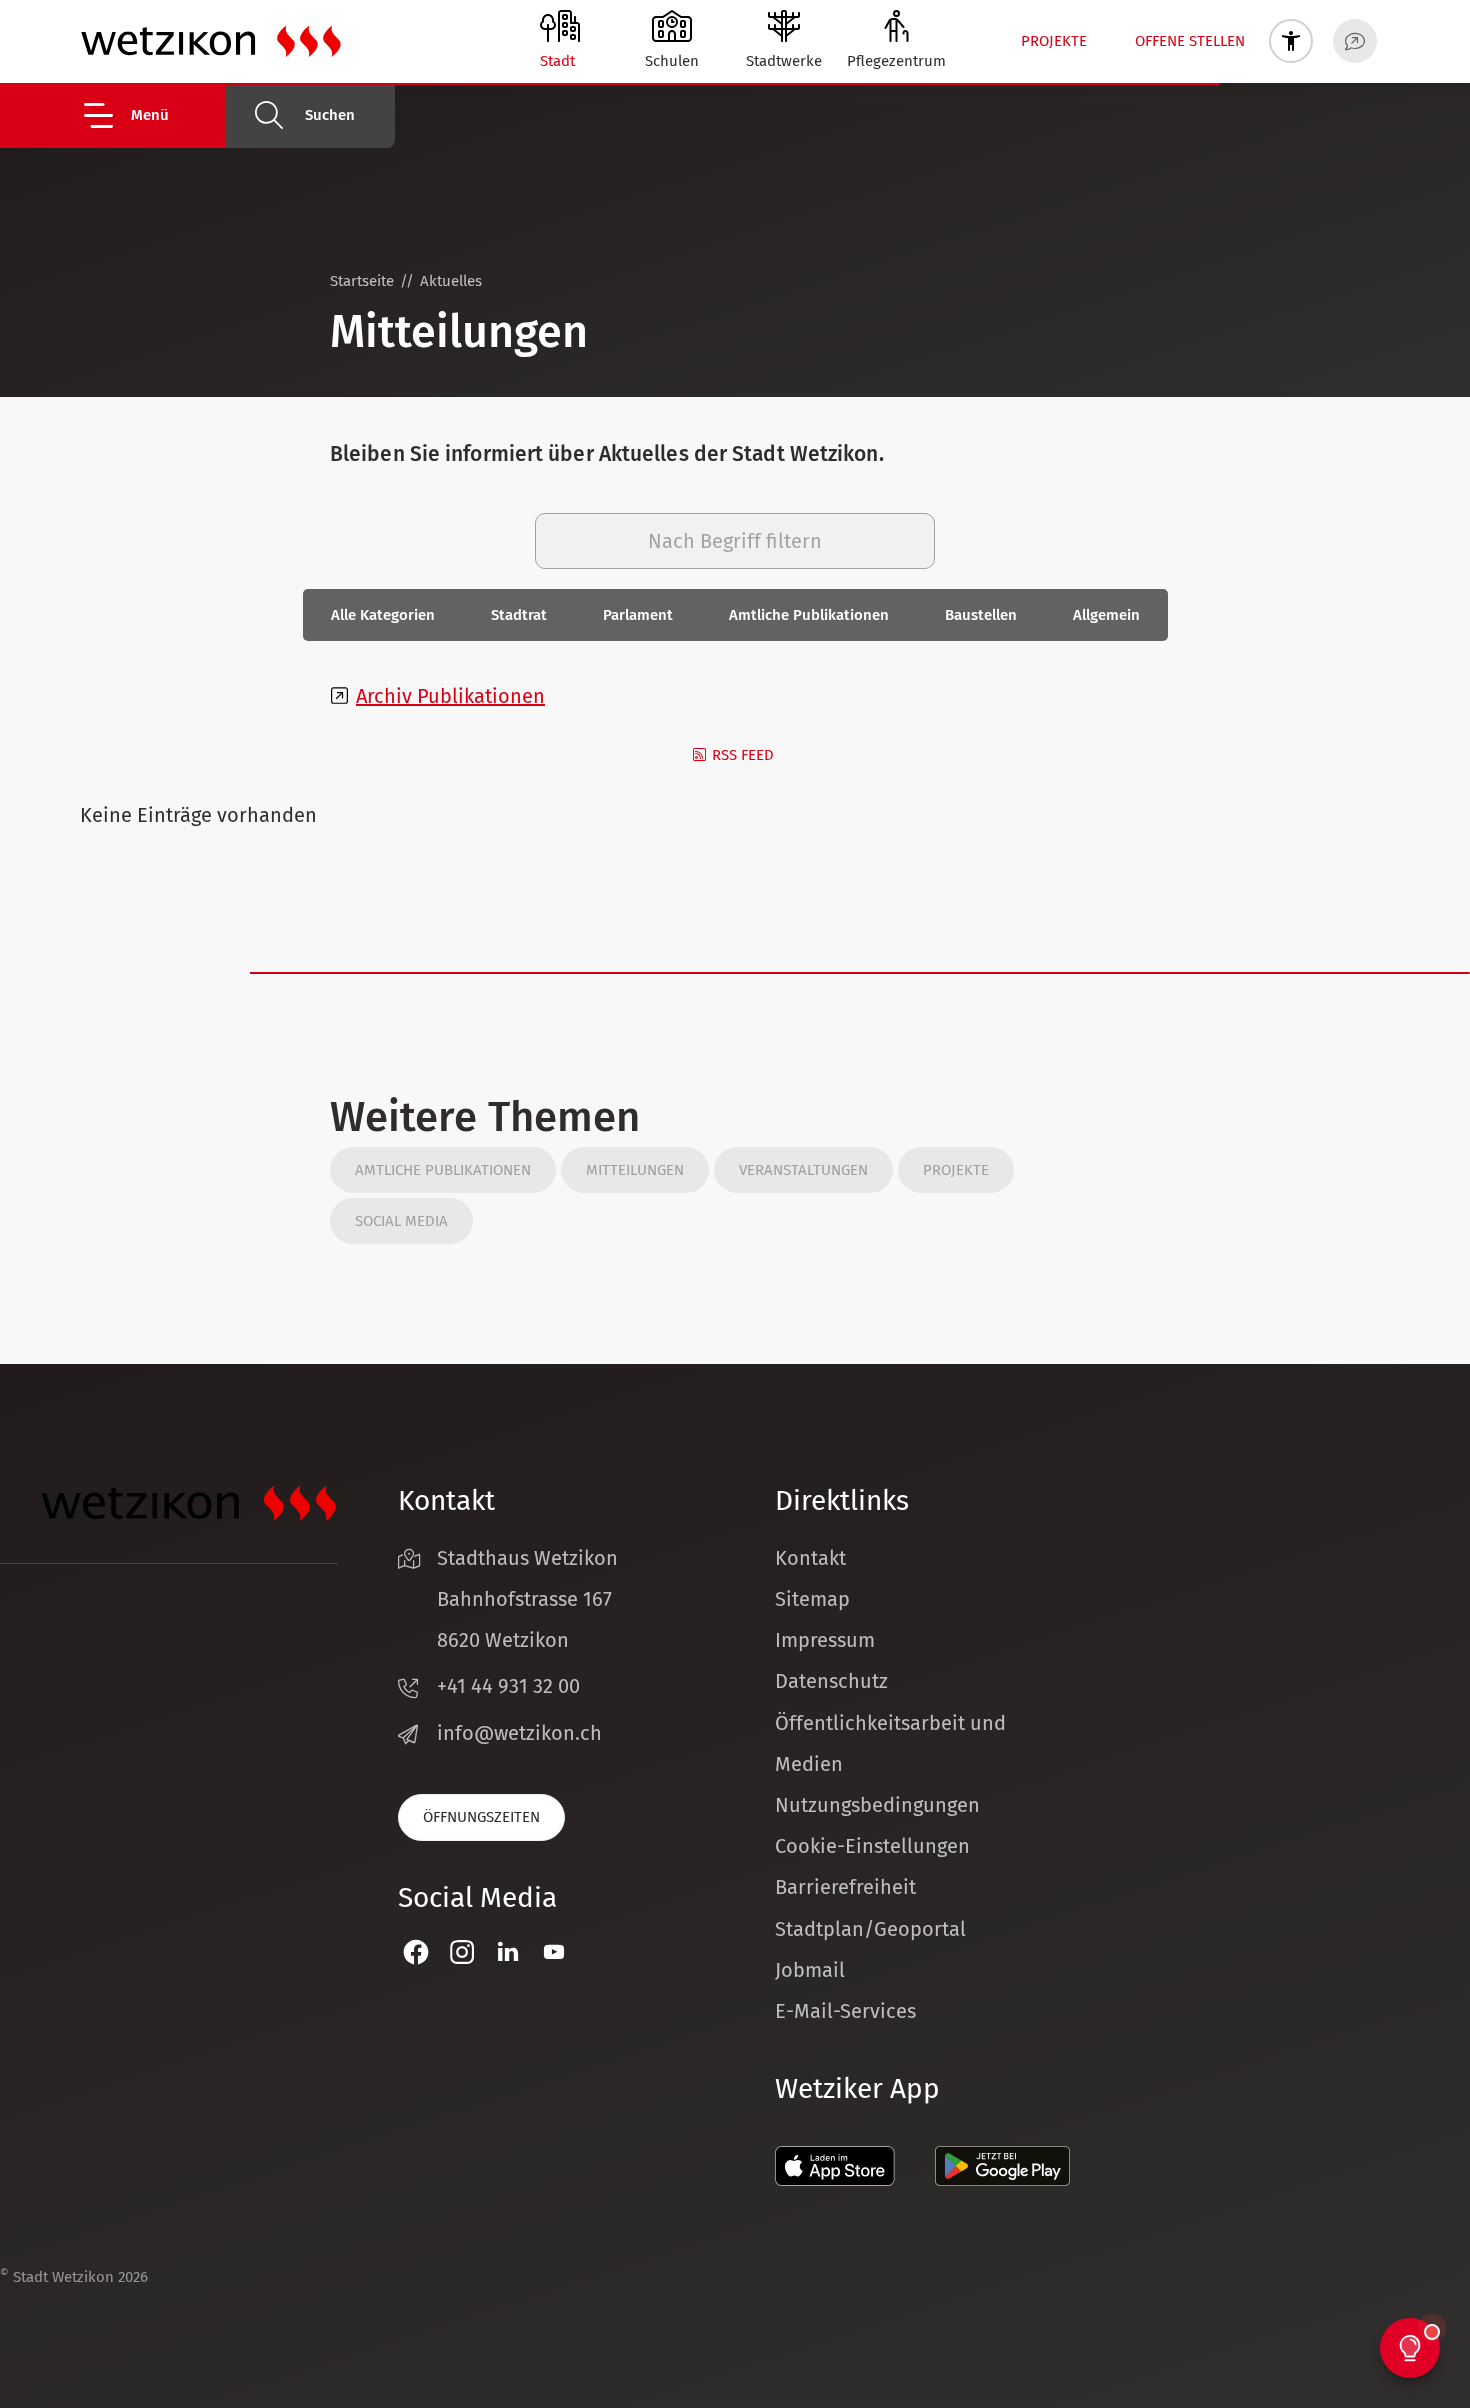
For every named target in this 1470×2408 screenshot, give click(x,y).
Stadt (557, 61)
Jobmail (810, 1970)
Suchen (330, 115)
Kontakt (810, 1558)
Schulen (672, 61)
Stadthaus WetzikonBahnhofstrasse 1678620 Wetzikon (527, 1599)
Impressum (825, 1640)
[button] (152, 115)
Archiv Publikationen (450, 696)
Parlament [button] (638, 615)
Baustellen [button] (981, 615)
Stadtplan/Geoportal (870, 1929)
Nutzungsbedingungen (877, 1805)
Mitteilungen (635, 1170)
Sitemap (812, 1599)
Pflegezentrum (896, 61)
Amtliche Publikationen (443, 1170)
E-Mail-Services (845, 2011)
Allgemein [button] (1106, 615)
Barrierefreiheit (845, 1887)
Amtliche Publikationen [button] (809, 615)
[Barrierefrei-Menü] (1291, 41)
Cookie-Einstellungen (872, 1846)
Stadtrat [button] (519, 615)
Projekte (1054, 41)
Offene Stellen (1190, 41)
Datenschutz (831, 1681)
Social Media (401, 1221)
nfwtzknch (522, 1733)
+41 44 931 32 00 (508, 1686)
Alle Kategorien (383, 615)
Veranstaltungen (803, 1170)
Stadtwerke (784, 61)
